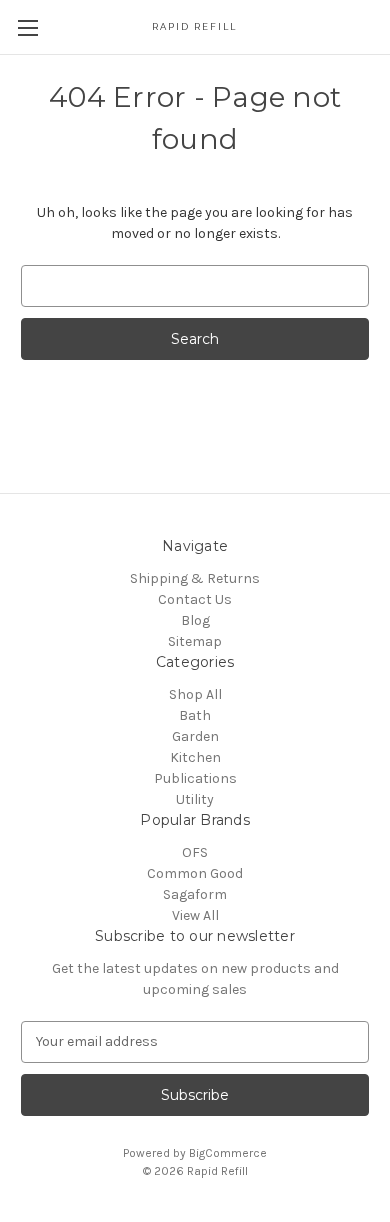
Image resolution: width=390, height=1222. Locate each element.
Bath (195, 715)
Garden (195, 736)
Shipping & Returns (195, 578)
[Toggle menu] (27, 27)
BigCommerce (228, 1153)
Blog (195, 620)
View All (195, 915)
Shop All (195, 694)
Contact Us (195, 599)
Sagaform (195, 894)
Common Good (195, 873)
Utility (195, 799)
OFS (195, 852)
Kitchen (195, 757)
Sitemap (195, 641)
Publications (195, 778)
